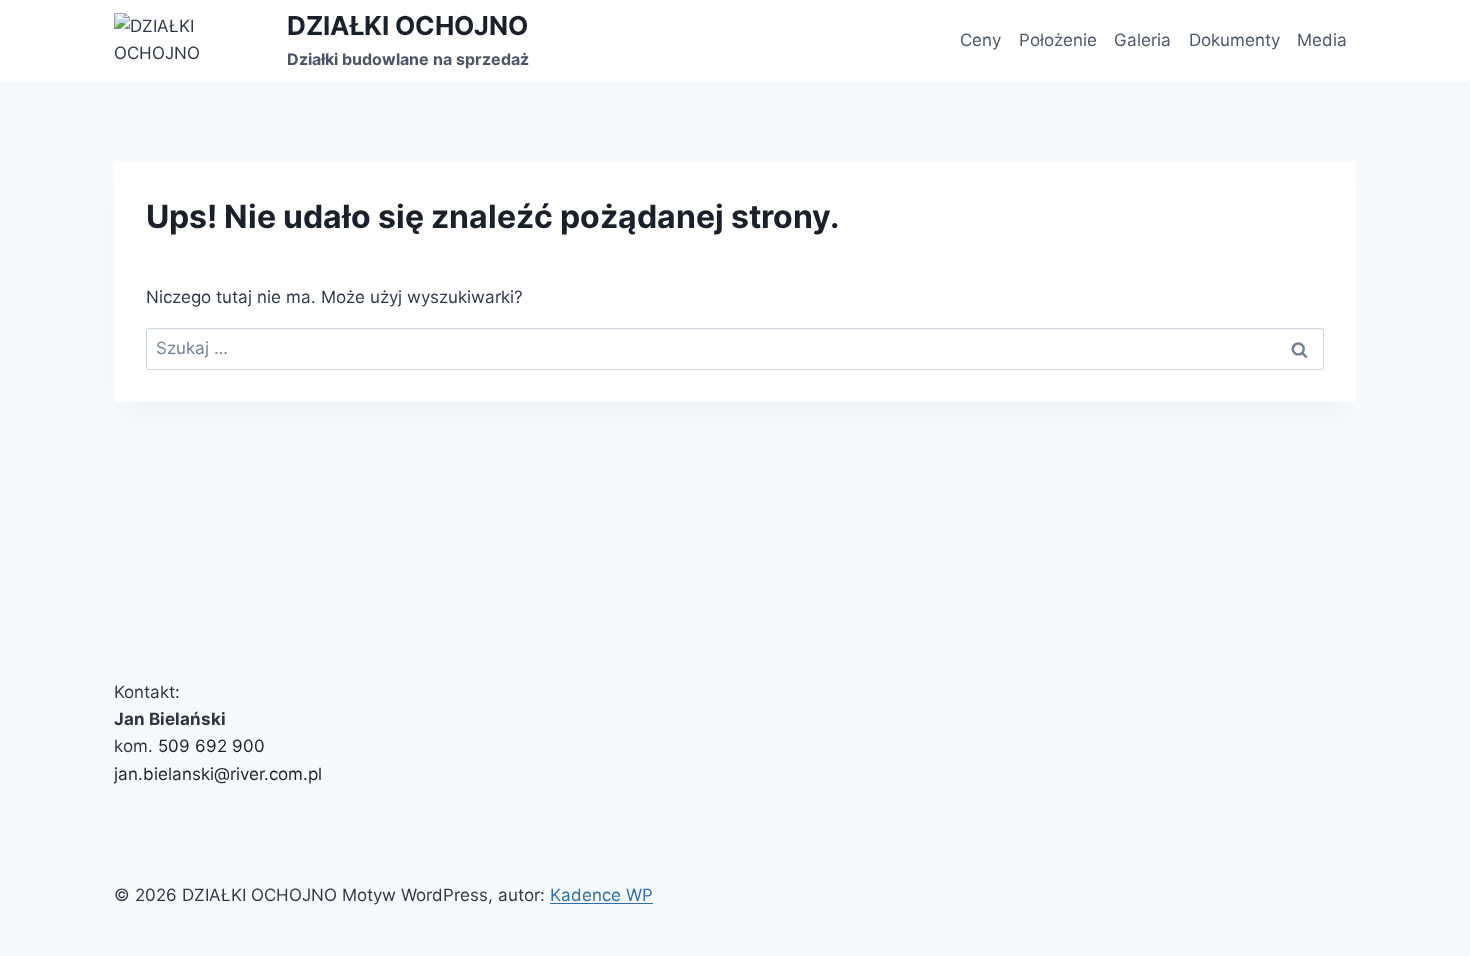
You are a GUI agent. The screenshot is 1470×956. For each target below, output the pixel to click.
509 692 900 (211, 746)
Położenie (1058, 40)
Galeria (1142, 40)
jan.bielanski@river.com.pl (218, 774)
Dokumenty (1234, 40)
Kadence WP (601, 895)
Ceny (980, 40)
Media (1322, 40)
